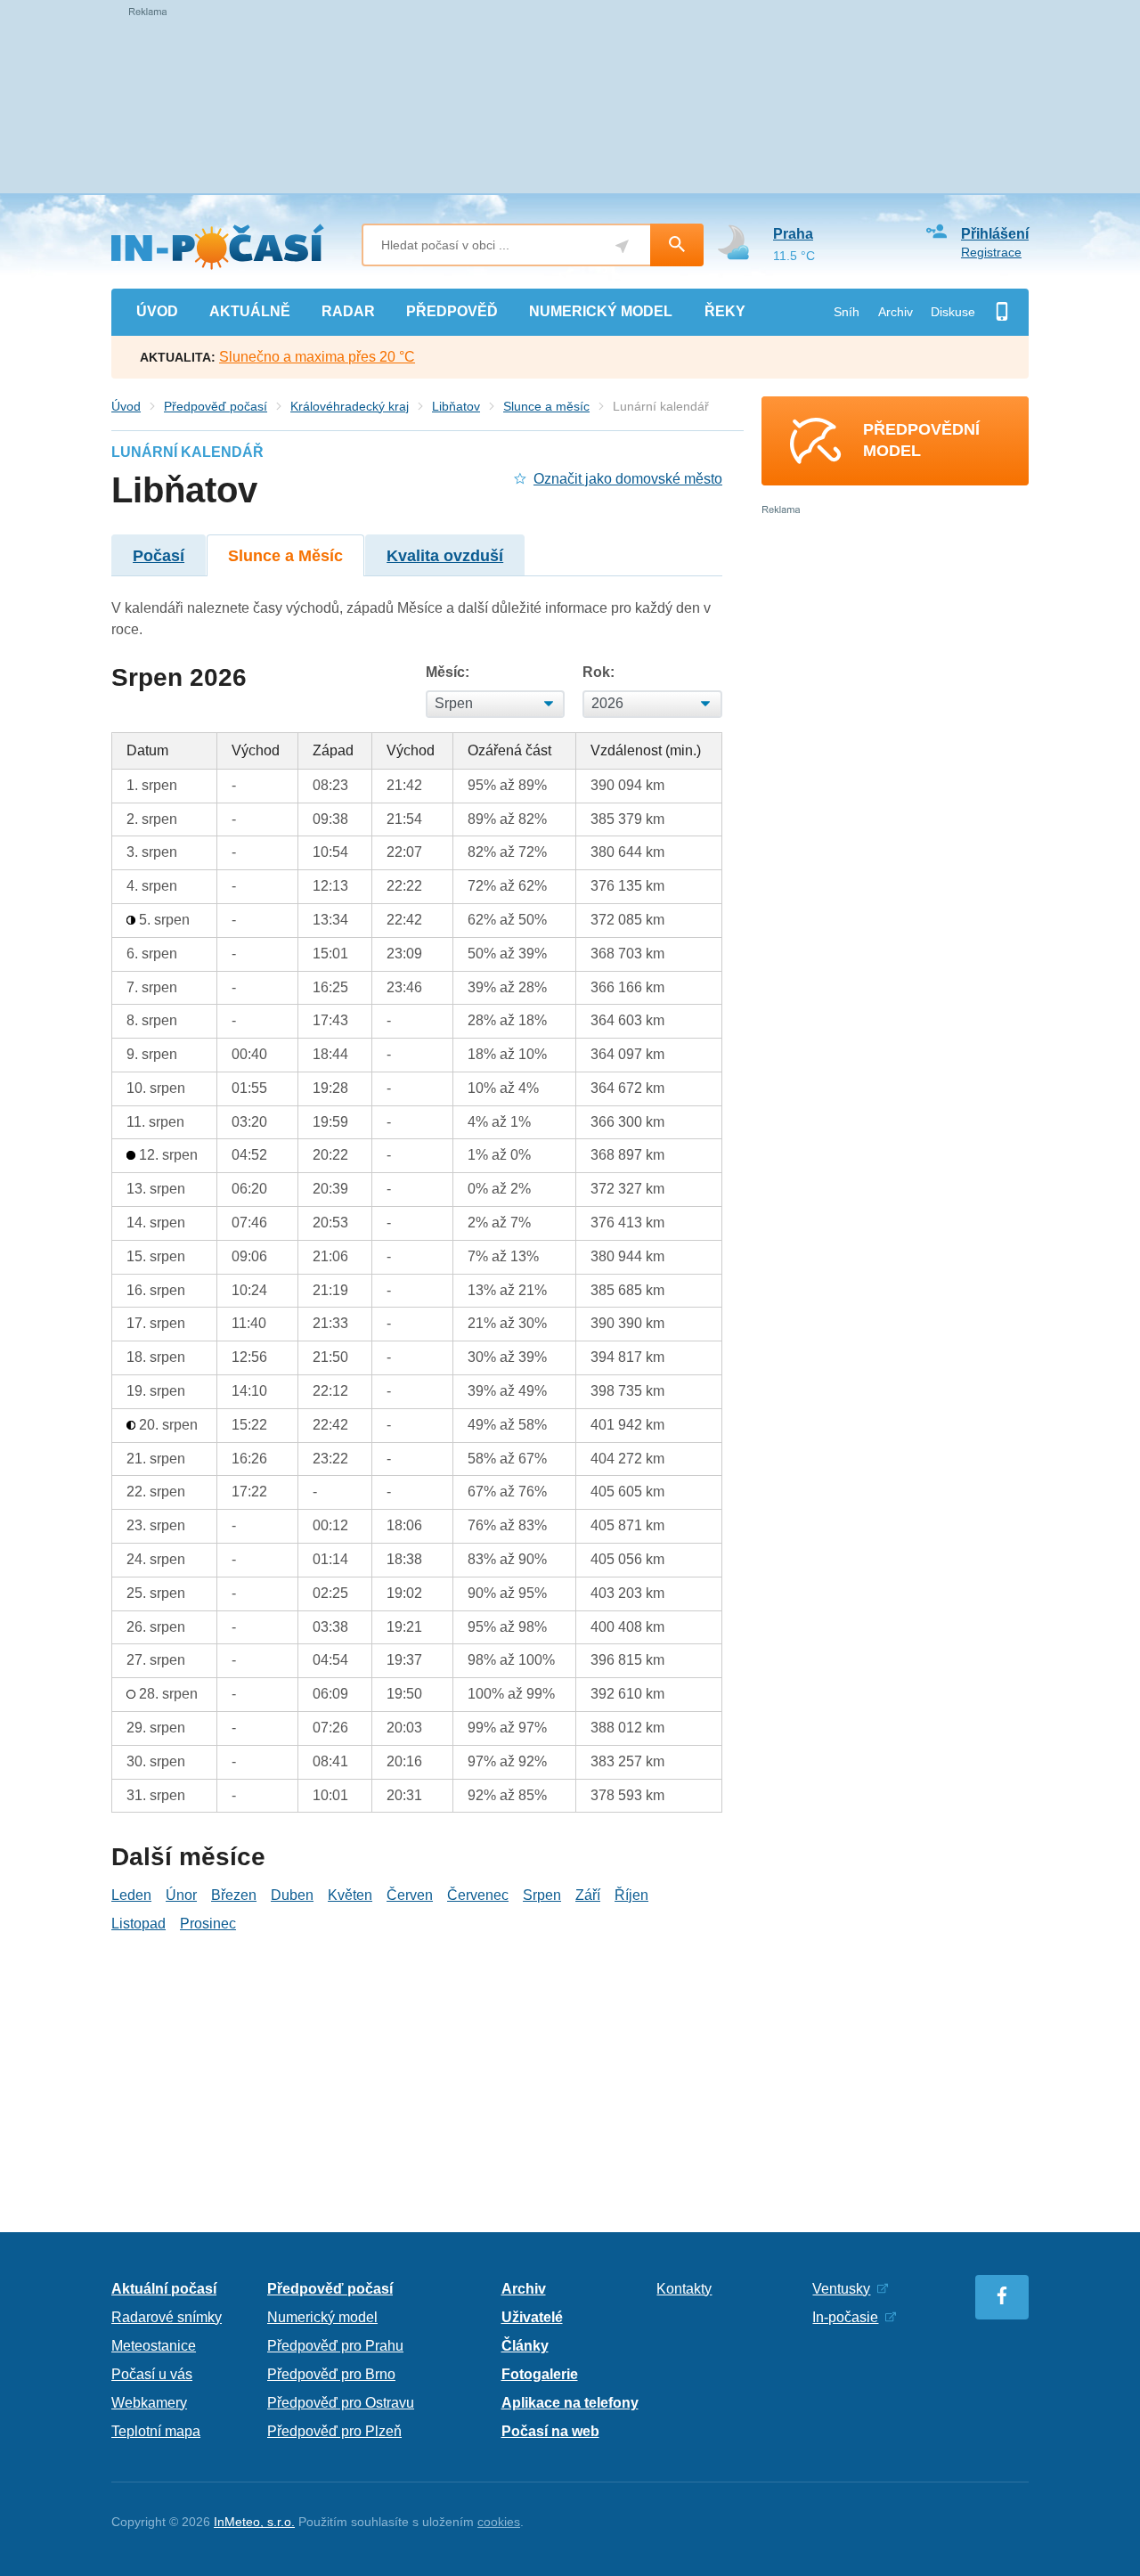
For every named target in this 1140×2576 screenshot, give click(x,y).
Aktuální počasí (164, 2289)
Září (588, 1895)
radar (348, 311)
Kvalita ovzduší (445, 556)
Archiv (896, 312)
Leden (131, 1895)
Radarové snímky (167, 2317)
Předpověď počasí (216, 406)
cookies (499, 2522)
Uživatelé (532, 2317)
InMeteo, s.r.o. (254, 2522)
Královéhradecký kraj (350, 406)
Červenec (478, 1895)
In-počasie (845, 2317)
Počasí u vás (152, 2374)
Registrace (991, 252)
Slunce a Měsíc (285, 556)
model (601, 311)
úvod (157, 311)
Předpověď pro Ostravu (341, 2403)
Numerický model (322, 2317)
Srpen (542, 1895)
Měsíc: (448, 672)
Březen (234, 1895)
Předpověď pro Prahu (335, 2346)
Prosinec (208, 1924)
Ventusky (841, 2289)
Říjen (631, 1895)
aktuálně (250, 311)
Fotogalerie (540, 2374)
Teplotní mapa (156, 2431)
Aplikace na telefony (570, 2403)
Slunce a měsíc (546, 406)
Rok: (598, 672)
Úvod (126, 406)
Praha (793, 234)
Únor (181, 1895)
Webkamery (149, 2403)
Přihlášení (995, 234)
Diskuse (953, 312)
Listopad (138, 1924)
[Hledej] (677, 245)
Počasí (159, 556)
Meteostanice (154, 2346)
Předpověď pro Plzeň (334, 2431)
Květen (350, 1895)
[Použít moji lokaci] (622, 246)
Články (525, 2346)
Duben (292, 1895)
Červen (410, 1895)
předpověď (452, 311)
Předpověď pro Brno (331, 2374)
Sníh (847, 312)
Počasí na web (550, 2431)
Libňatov (456, 406)
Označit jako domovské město (628, 479)
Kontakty (684, 2289)
